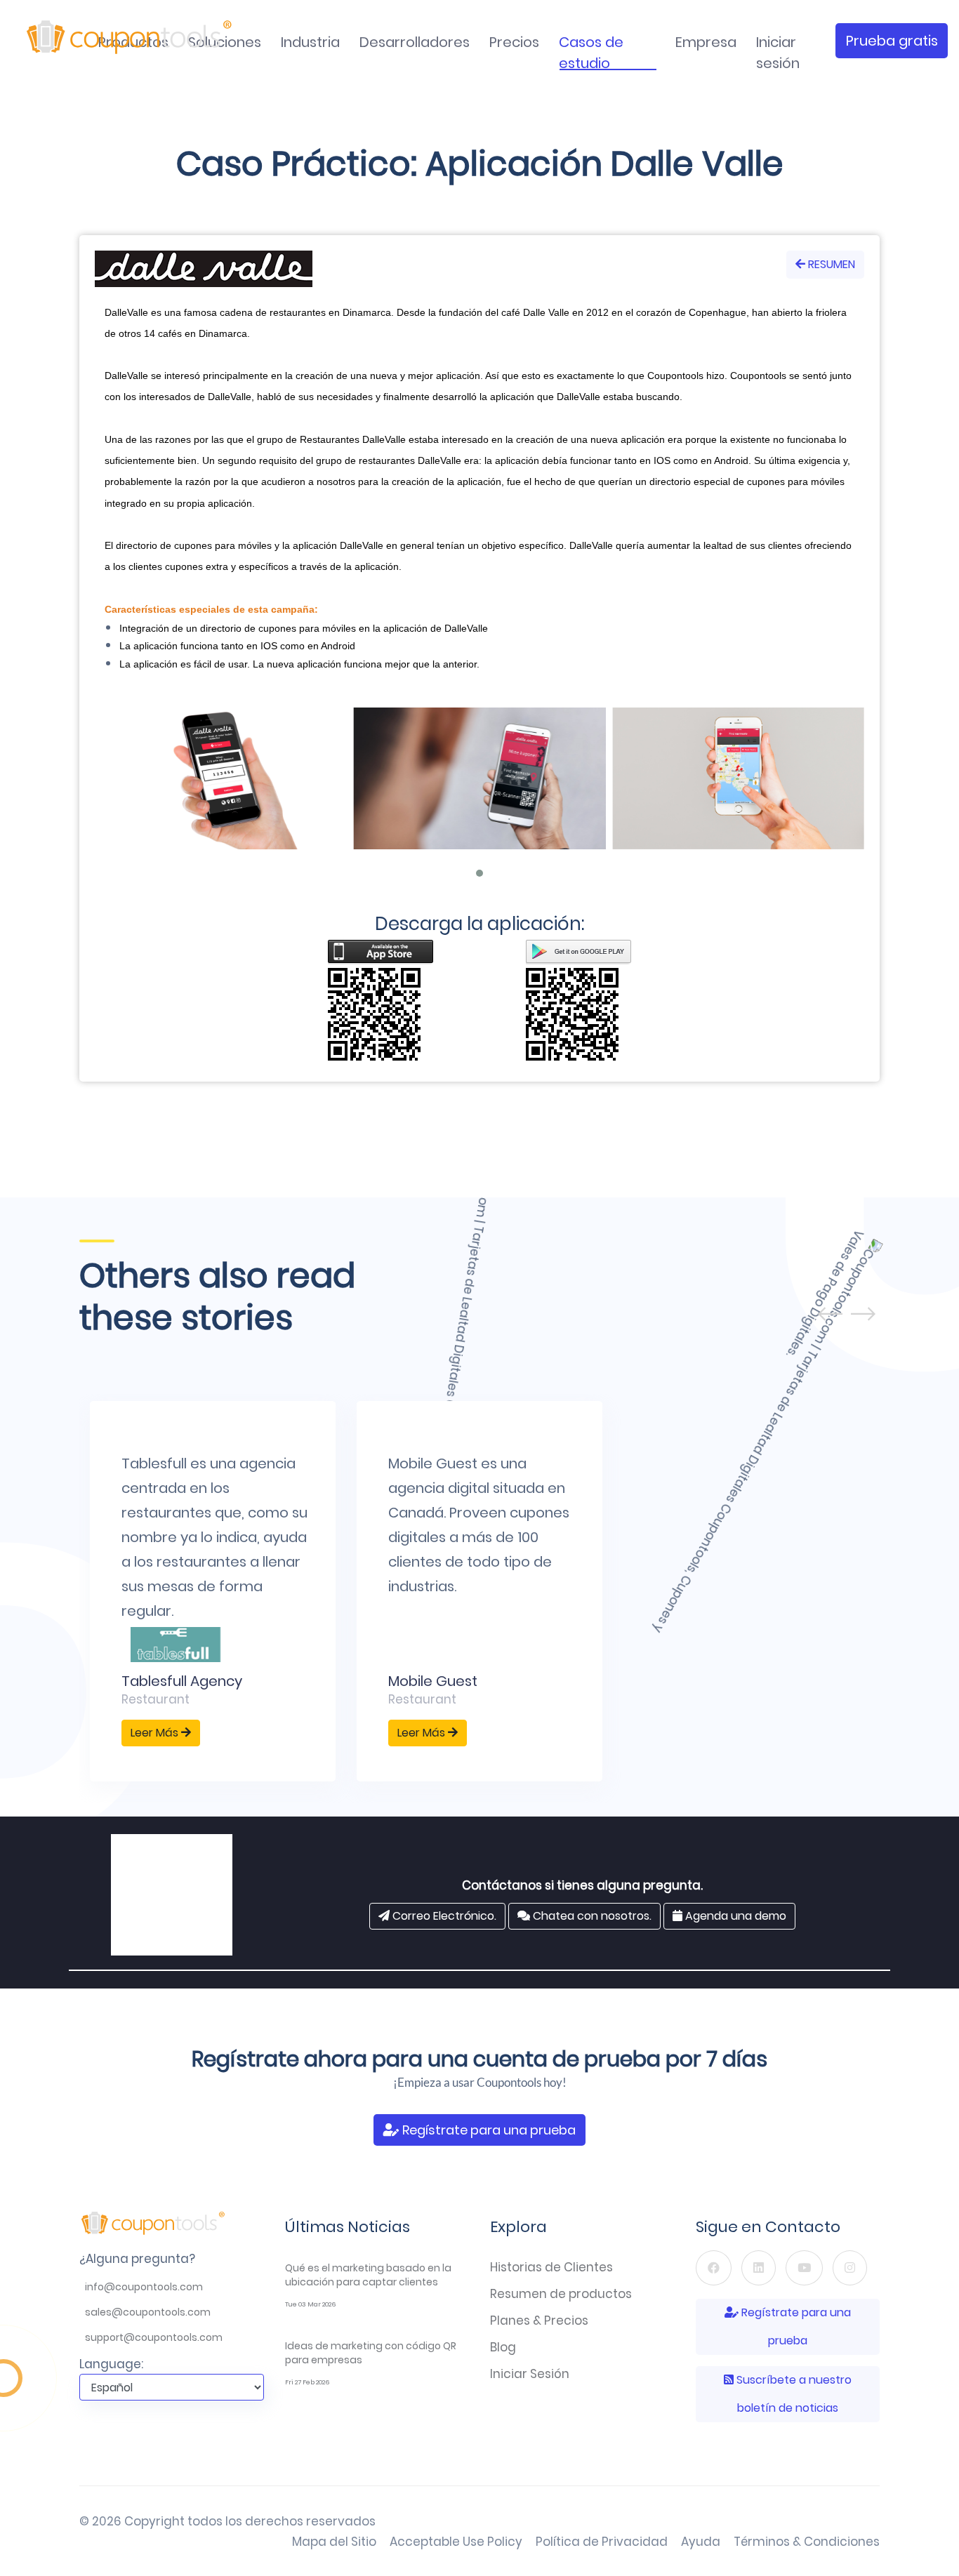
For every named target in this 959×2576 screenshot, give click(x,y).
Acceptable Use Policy (456, 2542)
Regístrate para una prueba (488, 2130)
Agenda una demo (734, 1916)
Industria (310, 42)
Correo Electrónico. (443, 1916)
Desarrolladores (415, 42)
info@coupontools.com (144, 2287)
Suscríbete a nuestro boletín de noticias (793, 2394)
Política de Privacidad (602, 2542)
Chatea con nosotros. (591, 1916)
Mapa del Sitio (334, 2542)
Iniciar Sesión (530, 2374)
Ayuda (701, 2542)
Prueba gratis (892, 41)
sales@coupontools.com (148, 2312)
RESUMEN (830, 264)
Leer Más (156, 1733)
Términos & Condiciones (807, 2542)
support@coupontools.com (154, 2337)
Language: (111, 2364)
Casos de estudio (591, 53)
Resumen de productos (561, 2294)
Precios (514, 42)
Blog (503, 2347)
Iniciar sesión (778, 53)
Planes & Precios (539, 2321)
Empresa (706, 42)
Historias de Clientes (551, 2267)
